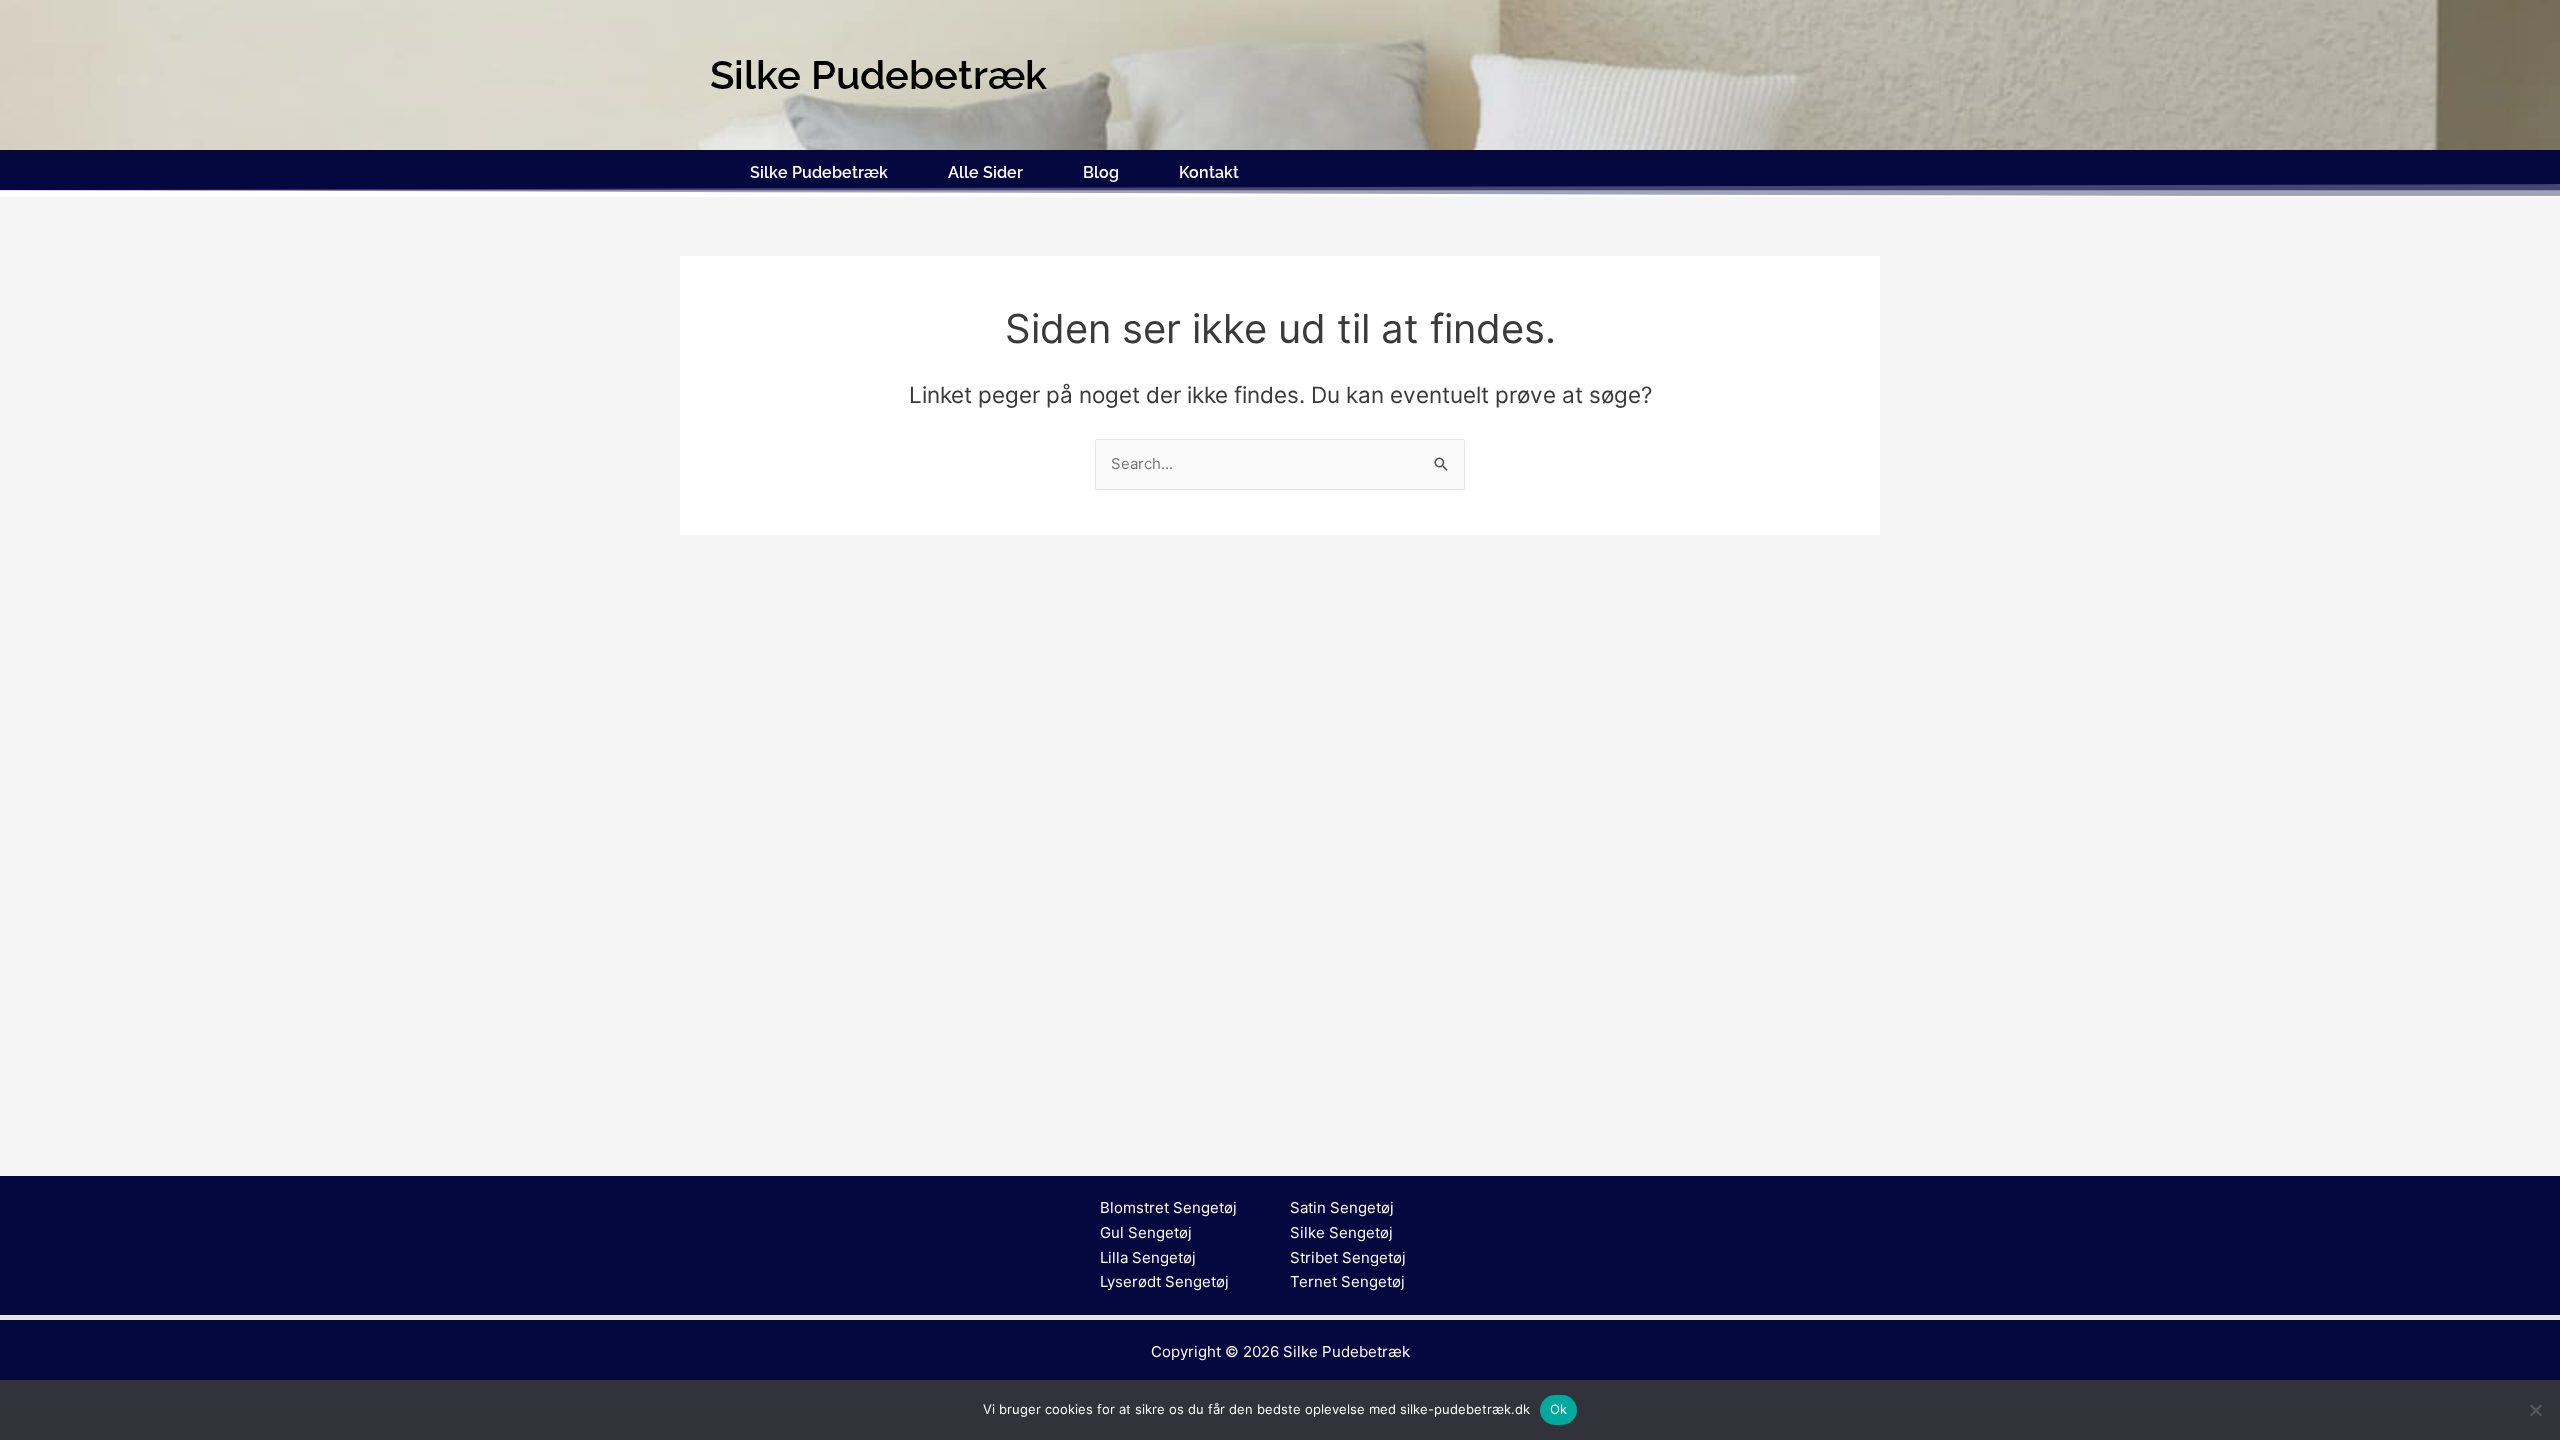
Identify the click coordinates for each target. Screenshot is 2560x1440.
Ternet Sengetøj (1347, 1281)
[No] (2535, 1410)
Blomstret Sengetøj (1168, 1207)
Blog (1101, 172)
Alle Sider (985, 172)
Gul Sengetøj (1146, 1232)
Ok (1559, 1409)
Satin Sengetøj (1342, 1207)
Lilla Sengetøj (1148, 1257)
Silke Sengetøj (1341, 1232)
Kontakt (1209, 172)
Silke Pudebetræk (819, 172)
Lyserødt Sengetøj (1164, 1281)
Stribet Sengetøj (1348, 1257)
